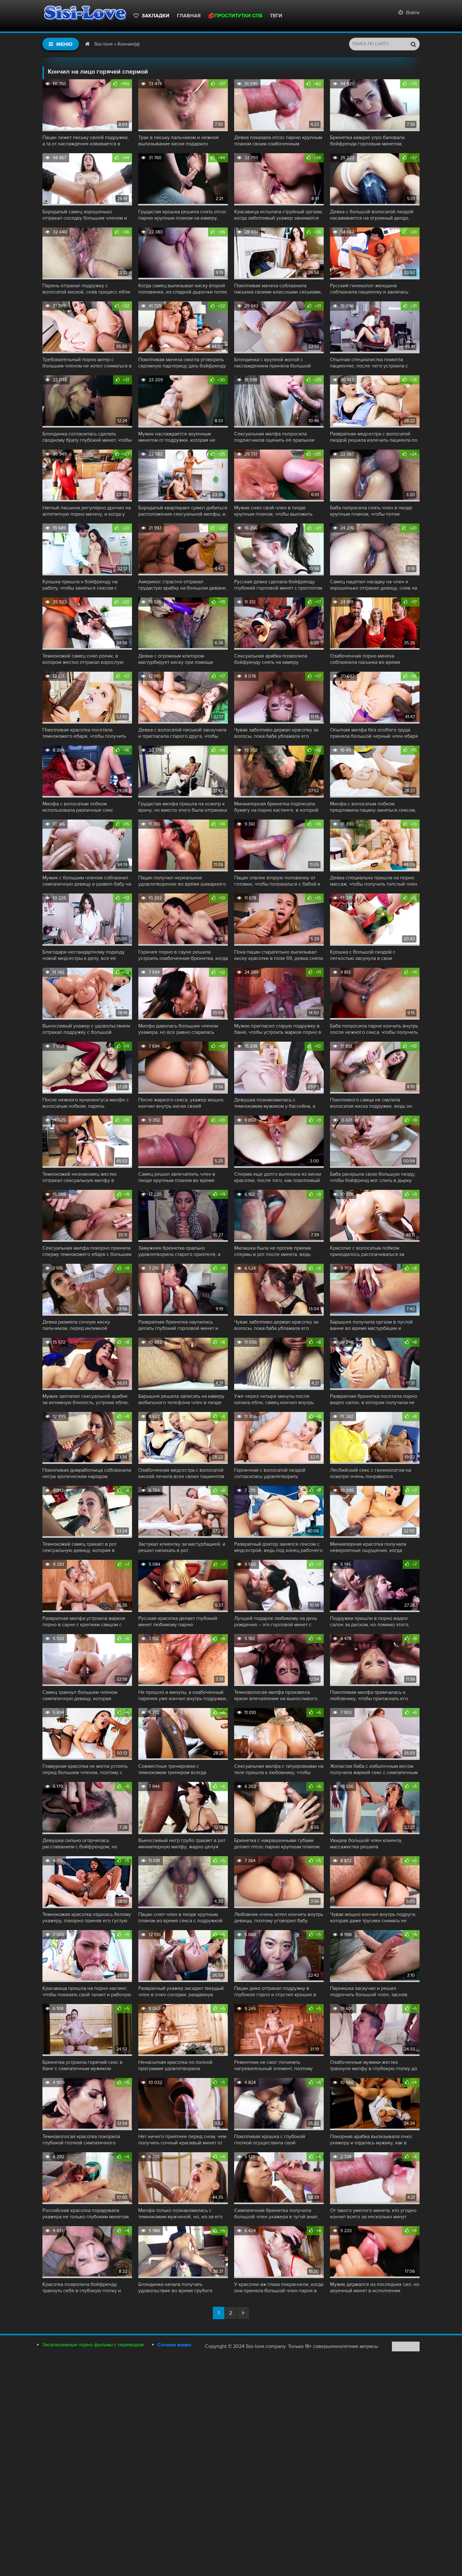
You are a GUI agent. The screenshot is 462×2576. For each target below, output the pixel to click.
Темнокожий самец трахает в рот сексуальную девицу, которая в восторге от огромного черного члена (86, 1547)
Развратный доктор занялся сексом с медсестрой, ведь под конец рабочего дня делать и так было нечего (278, 1547)
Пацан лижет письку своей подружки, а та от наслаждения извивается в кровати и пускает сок (86, 141)
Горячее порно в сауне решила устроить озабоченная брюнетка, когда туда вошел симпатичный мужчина (183, 955)
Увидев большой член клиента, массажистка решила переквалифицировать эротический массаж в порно (372, 1844)
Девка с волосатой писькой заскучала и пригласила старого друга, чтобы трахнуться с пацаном (182, 733)
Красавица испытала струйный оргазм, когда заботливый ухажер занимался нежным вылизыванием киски (278, 215)
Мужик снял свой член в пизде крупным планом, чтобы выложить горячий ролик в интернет (273, 511)
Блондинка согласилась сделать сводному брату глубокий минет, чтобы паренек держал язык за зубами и (87, 437)
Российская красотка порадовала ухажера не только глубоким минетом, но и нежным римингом (86, 2214)
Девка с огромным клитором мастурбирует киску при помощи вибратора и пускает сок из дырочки (180, 659)
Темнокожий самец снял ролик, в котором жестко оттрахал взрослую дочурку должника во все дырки (83, 659)
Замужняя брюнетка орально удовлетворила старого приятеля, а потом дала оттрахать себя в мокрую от (183, 1251)
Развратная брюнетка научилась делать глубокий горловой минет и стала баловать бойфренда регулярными (178, 1325)
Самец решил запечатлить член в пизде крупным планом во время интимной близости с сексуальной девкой (178, 1177)
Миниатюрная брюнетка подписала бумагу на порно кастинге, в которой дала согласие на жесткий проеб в (276, 807)
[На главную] (85, 16)
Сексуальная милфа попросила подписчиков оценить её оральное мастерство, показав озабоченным (274, 437)
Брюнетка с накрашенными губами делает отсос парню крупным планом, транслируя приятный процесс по (277, 1844)
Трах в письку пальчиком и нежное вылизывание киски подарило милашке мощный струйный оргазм (179, 141)
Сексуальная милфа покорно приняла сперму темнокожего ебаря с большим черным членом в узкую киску (87, 1251)
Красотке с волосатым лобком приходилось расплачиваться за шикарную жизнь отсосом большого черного (372, 1251)
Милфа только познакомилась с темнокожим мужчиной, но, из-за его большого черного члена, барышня (180, 2214)
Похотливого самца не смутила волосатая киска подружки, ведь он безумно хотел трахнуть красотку (371, 1103)
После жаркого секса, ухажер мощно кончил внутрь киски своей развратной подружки (181, 1103)
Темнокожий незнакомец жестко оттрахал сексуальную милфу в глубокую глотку (80, 1177)
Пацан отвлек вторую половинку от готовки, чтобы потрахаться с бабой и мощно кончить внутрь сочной (277, 881)
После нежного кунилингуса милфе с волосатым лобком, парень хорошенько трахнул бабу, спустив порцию (86, 1103)
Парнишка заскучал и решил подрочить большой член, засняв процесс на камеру (369, 1991)
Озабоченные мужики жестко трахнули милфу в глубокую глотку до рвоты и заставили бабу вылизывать (374, 2065)
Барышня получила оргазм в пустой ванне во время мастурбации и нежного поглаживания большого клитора (371, 1325)
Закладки (156, 16)
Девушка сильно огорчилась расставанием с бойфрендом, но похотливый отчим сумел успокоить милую (83, 1844)
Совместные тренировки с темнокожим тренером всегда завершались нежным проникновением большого (172, 1769)
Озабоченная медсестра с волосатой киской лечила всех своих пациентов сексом (181, 1473)
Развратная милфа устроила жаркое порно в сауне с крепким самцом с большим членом (84, 1621)
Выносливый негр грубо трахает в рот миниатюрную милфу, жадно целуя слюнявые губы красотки (182, 1844)
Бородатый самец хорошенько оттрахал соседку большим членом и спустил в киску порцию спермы (85, 215)
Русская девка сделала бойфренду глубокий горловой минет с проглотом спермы (278, 585)
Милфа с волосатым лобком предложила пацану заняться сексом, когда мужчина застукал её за (373, 807)
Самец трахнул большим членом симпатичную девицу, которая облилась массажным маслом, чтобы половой (84, 1695)
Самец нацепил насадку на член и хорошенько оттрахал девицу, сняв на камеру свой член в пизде (374, 585)
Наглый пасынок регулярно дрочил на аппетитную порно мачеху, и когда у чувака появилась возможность (87, 511)
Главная (189, 16)
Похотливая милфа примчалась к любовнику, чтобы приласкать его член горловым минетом (369, 1695)
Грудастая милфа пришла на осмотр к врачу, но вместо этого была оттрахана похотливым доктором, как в (183, 807)
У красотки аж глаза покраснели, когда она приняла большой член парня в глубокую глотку (279, 2288)
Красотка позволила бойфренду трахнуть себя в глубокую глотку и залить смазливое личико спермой (82, 2288)
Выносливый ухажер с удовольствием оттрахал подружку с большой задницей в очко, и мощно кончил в (86, 1029)
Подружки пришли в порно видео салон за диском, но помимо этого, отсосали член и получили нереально (374, 1621)
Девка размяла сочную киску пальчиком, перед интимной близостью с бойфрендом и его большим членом (79, 1325)
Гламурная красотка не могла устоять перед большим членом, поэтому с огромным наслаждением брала (85, 1769)
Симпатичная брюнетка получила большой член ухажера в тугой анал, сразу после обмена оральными (276, 2214)
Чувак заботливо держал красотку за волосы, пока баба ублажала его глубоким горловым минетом (276, 733)
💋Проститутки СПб (235, 16)
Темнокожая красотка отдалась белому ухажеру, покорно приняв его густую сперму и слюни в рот (87, 1918)
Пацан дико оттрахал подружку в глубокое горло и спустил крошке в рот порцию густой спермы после (275, 1991)
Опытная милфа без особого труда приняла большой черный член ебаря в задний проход (374, 733)
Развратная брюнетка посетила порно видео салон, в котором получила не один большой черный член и (374, 1399)
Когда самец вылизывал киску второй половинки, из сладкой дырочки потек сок (183, 289)
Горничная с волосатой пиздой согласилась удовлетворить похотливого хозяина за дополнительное (270, 1473)
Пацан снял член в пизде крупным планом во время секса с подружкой (180, 1918)
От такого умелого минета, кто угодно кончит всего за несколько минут (373, 2214)
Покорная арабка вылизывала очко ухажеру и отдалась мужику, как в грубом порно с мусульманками (371, 2140)
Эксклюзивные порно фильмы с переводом (93, 2345)
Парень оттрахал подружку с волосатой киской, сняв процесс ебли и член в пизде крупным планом (86, 289)
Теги (276, 16)
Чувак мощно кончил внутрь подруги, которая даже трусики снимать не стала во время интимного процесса (373, 1918)
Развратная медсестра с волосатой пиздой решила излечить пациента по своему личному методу (374, 437)
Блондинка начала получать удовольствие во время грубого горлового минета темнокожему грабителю (175, 2288)
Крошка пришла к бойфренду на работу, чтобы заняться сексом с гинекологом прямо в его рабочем (82, 585)
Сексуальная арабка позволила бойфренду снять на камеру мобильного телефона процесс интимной (271, 659)
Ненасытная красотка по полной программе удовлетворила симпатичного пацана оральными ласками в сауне (176, 2065)
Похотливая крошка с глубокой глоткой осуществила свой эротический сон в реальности (270, 2140)
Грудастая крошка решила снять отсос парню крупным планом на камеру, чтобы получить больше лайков (182, 215)
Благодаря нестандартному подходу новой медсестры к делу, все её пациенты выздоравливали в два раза (86, 955)
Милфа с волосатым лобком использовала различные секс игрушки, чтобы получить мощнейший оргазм (86, 807)
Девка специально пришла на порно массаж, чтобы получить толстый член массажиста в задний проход (374, 881)
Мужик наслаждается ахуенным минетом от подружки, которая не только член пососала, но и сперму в (181, 437)
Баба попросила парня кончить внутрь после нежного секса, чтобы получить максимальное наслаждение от (374, 1029)
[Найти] (413, 44)
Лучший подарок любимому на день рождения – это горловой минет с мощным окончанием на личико (276, 1621)
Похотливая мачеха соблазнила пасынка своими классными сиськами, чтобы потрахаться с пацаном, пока (278, 289)
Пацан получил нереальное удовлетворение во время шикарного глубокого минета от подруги (182, 881)
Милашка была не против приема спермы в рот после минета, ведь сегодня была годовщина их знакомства (272, 1251)
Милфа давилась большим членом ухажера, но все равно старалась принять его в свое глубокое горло (179, 1029)
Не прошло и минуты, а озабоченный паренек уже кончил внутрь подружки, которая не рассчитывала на (183, 1695)
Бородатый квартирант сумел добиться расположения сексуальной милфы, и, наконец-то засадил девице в (183, 511)
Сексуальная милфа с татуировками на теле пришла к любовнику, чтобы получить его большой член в (279, 1769)
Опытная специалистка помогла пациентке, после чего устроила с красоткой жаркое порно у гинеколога (374, 363)
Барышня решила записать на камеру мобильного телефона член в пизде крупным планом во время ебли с (181, 1399)
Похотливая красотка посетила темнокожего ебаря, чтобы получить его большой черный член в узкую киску (84, 733)
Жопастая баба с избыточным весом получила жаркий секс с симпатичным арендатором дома (374, 1769)
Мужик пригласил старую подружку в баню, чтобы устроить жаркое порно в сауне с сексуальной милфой (278, 1029)
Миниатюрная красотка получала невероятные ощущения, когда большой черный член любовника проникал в (370, 1547)
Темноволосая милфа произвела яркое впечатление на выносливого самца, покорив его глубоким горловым (276, 1695)
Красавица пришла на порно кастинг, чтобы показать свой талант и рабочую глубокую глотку (87, 1991)
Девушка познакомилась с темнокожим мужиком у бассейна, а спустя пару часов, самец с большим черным (276, 1103)
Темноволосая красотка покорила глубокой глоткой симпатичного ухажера (81, 2140)
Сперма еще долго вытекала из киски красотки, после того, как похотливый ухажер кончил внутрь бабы (278, 1177)
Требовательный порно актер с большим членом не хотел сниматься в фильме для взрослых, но (87, 363)
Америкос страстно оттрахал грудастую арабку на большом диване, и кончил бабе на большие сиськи (183, 585)
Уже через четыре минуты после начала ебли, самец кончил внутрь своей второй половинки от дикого (275, 1399)
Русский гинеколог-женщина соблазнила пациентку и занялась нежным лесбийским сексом (369, 289)
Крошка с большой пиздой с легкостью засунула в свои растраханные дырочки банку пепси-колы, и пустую (372, 955)
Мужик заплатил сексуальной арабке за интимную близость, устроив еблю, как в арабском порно (86, 1399)
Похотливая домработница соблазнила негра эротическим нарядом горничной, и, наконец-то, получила (87, 1473)
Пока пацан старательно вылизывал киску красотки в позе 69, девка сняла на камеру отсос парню (278, 955)
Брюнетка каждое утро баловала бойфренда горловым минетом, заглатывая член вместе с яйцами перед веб (369, 141)
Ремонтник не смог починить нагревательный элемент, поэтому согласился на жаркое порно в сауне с (278, 2065)
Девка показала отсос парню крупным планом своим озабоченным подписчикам (278, 141)
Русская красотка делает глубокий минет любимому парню (178, 1621)
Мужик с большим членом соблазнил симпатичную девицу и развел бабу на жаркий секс (87, 881)
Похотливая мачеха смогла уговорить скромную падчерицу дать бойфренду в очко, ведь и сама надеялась (182, 363)
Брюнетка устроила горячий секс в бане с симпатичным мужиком (82, 2065)
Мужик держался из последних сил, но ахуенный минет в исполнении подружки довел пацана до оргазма (375, 2288)
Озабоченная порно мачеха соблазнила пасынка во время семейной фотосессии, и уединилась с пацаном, (374, 659)
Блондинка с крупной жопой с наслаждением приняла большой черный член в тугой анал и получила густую (278, 363)
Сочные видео (174, 2345)
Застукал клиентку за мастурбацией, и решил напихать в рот (182, 1547)
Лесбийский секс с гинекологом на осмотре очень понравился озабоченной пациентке (371, 1473)
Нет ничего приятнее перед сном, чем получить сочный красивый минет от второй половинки (182, 2140)
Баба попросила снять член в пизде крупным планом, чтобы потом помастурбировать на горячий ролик (372, 511)
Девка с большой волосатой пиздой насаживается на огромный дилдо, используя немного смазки (372, 215)
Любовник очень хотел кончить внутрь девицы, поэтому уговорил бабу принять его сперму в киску (279, 1918)
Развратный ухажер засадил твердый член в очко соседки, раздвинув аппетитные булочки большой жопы (181, 1991)
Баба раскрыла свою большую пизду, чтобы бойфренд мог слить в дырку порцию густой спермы (373, 1177)
